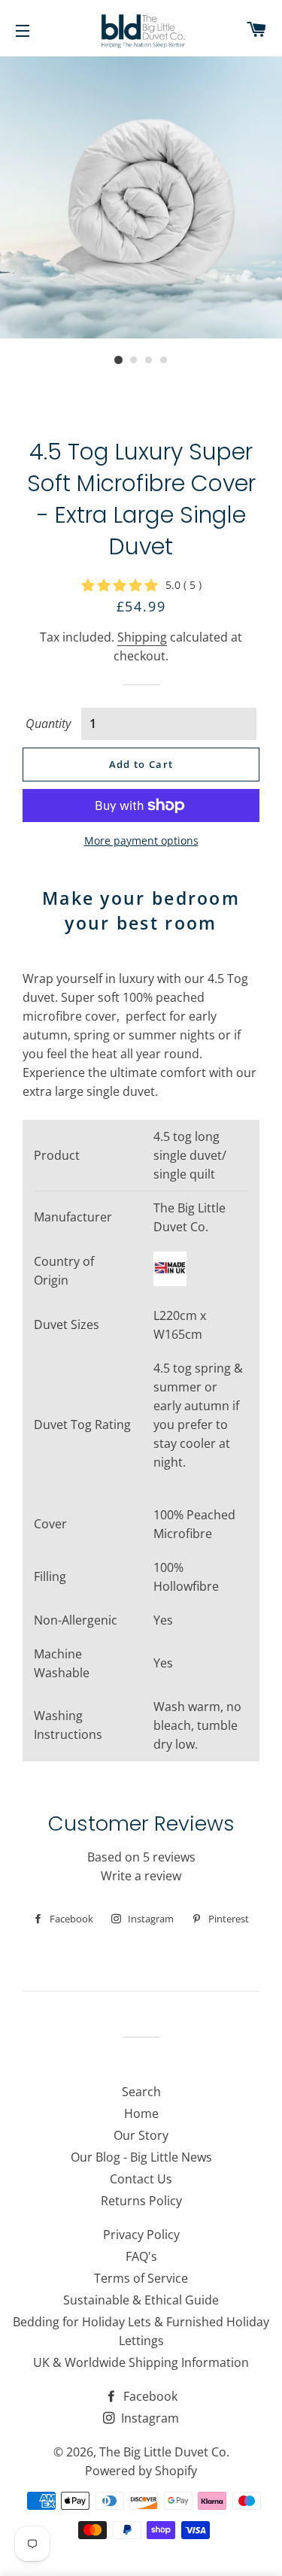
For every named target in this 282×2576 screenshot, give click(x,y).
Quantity (48, 724)
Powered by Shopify (141, 2471)
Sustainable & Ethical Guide (141, 2300)
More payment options (141, 840)
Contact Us (141, 2179)
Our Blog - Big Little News (141, 2157)
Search (141, 2092)
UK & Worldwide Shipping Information (141, 2362)
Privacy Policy (141, 2235)
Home (141, 2113)
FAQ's (141, 2256)
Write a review (141, 1876)
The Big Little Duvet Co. (164, 2452)
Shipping (142, 637)
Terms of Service (141, 2278)
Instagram (149, 2418)
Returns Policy (141, 2201)
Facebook (149, 2396)
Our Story (141, 2135)
